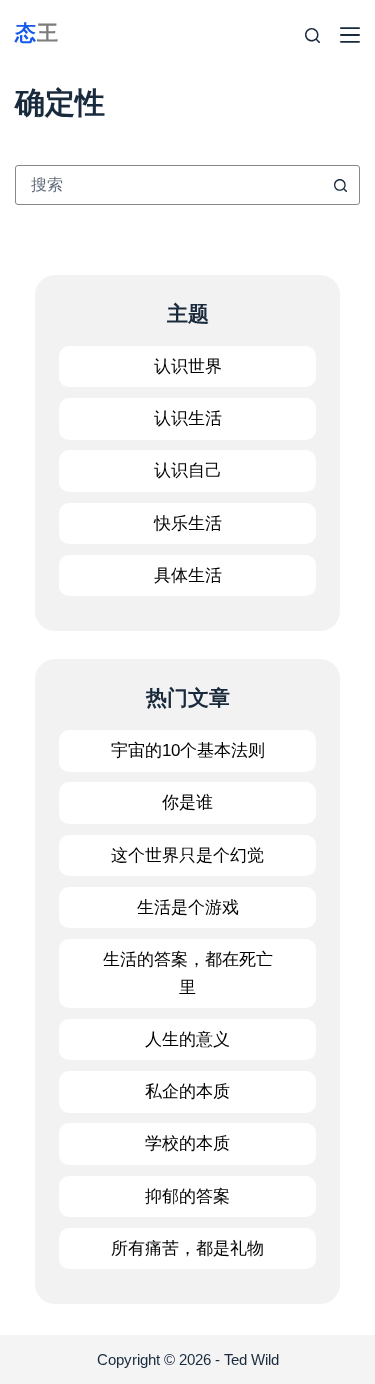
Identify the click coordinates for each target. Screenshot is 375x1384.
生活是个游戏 (188, 907)
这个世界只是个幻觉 (187, 855)
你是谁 (187, 802)
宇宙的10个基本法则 (188, 750)
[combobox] (168, 185)
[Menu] (350, 35)
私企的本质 (187, 1091)
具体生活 (188, 575)
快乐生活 (188, 523)
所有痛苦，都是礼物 (187, 1248)
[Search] (312, 35)
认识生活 (188, 418)
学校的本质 (187, 1143)
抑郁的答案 (187, 1196)
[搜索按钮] (340, 185)
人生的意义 (187, 1039)
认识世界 (188, 366)
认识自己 (188, 470)
